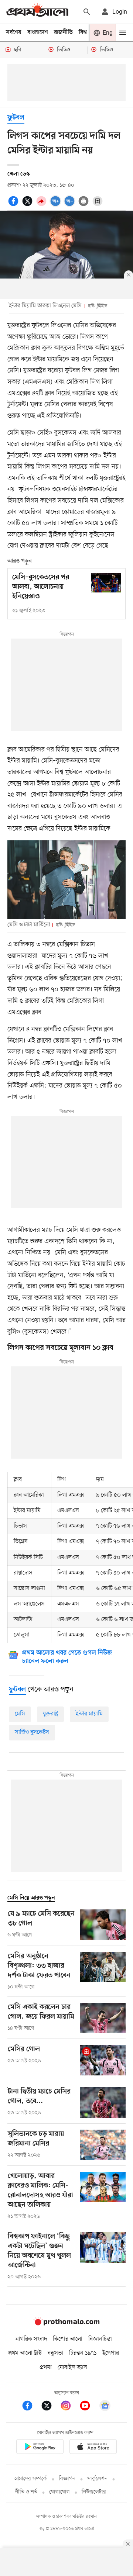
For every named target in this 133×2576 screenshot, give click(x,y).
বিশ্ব (83, 32)
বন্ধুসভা (55, 2353)
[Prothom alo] (37, 12)
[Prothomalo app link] (40, 2448)
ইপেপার (111, 2353)
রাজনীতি (63, 32)
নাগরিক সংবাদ (31, 2339)
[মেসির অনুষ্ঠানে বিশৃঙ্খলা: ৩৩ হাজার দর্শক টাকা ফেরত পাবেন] (103, 1971)
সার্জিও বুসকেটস (32, 1732)
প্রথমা (46, 2368)
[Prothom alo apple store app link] (93, 2448)
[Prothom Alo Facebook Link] (31, 2407)
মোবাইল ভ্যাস (72, 2368)
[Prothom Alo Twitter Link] (50, 2407)
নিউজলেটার (94, 2492)
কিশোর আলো (68, 2339)
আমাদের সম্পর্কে (30, 2479)
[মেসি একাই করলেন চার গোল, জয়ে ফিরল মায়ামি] (103, 2018)
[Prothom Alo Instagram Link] (69, 2407)
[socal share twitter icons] (28, 205)
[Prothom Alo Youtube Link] (89, 2407)
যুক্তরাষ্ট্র (50, 1714)
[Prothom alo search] (87, 12)
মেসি (20, 1714)
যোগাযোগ (59, 2492)
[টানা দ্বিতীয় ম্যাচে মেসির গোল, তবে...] (103, 2103)
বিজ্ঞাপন (67, 2479)
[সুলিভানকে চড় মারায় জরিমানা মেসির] (103, 2145)
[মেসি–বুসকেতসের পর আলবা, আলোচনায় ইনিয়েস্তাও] (106, 583)
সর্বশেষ (14, 32)
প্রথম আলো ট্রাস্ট (25, 2353)
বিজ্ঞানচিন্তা (100, 2339)
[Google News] (105, 2407)
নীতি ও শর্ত (26, 2492)
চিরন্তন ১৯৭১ (83, 2353)
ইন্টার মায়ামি (89, 1714)
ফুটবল (16, 118)
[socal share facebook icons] (14, 205)
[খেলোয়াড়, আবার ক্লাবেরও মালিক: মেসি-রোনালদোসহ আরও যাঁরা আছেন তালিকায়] (103, 2196)
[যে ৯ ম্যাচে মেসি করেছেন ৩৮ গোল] (103, 1925)
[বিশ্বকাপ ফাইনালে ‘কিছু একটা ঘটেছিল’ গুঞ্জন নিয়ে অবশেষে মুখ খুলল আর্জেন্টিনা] (103, 2257)
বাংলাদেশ (38, 32)
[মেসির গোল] (103, 2060)
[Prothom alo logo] (66, 2324)
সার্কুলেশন (97, 2479)
